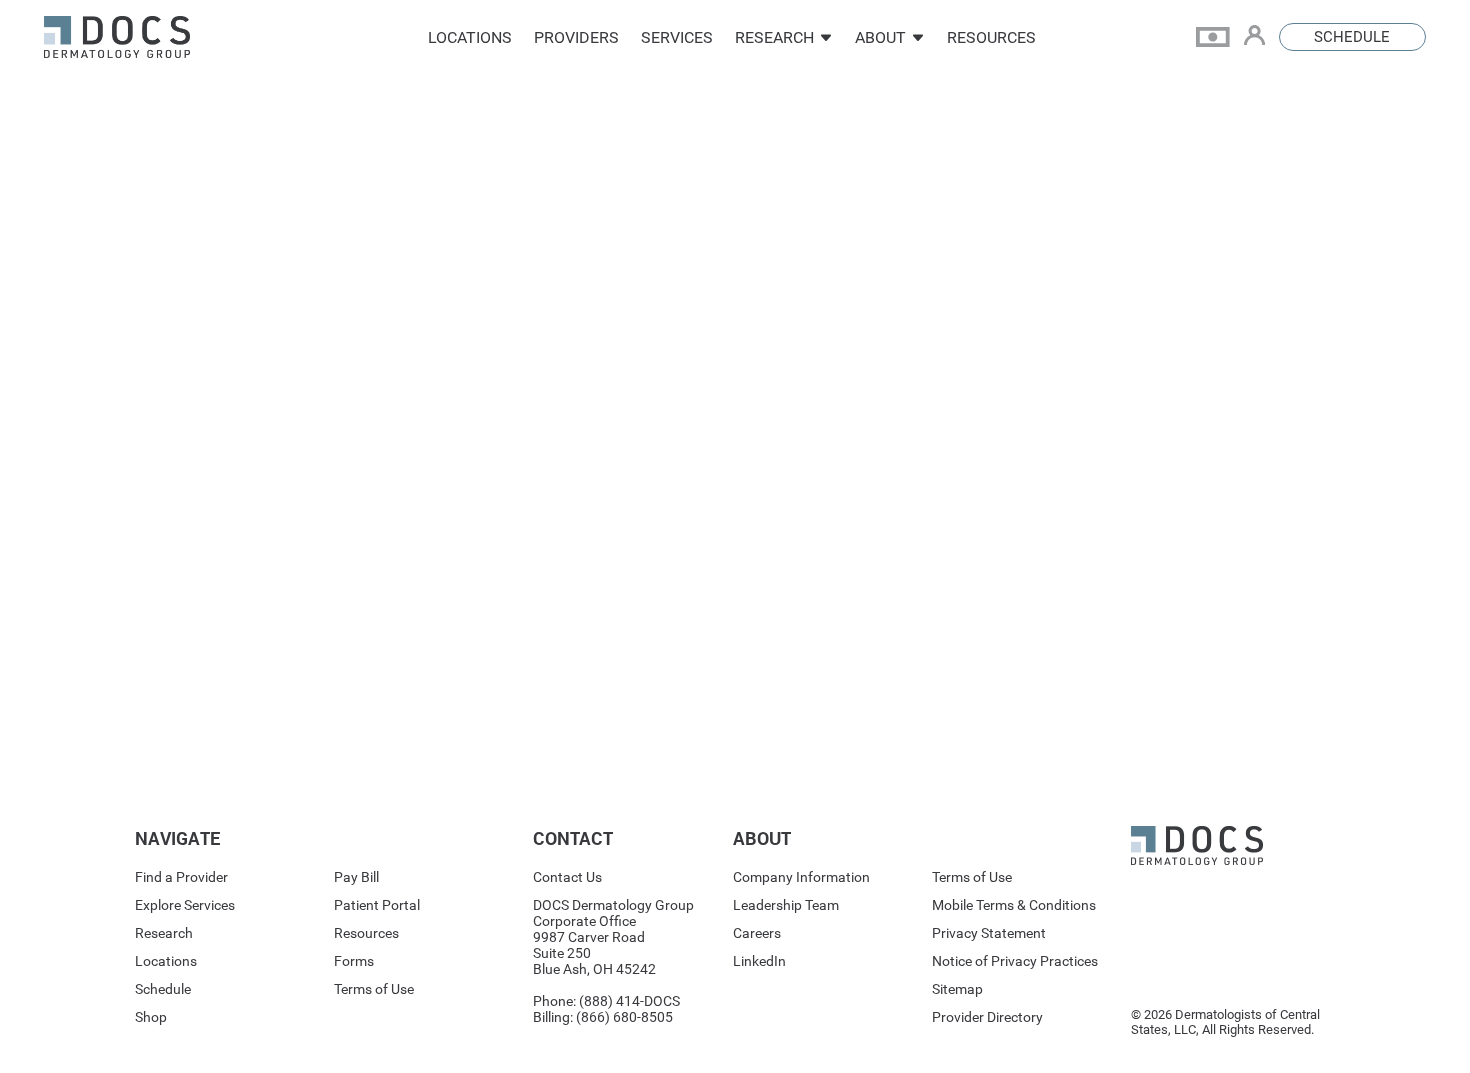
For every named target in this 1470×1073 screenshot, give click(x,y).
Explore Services (185, 905)
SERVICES (677, 37)
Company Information (801, 877)
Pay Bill (356, 877)
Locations (166, 961)
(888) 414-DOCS (629, 1001)
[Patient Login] (1261, 37)
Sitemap (957, 989)
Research (164, 933)
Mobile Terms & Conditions (1014, 905)
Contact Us (567, 877)
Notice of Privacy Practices (1015, 961)
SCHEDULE (1352, 37)
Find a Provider (181, 877)
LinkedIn (759, 961)
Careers (757, 933)
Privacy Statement (989, 933)
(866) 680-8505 (624, 1017)
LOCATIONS (470, 37)
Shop (151, 1017)
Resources (366, 933)
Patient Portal (377, 905)
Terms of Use (374, 989)
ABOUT (880, 37)
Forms (354, 961)
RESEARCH (774, 37)
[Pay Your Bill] (1220, 37)
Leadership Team (786, 905)
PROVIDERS (576, 37)
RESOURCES (991, 37)
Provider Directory (987, 1017)
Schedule (163, 989)
